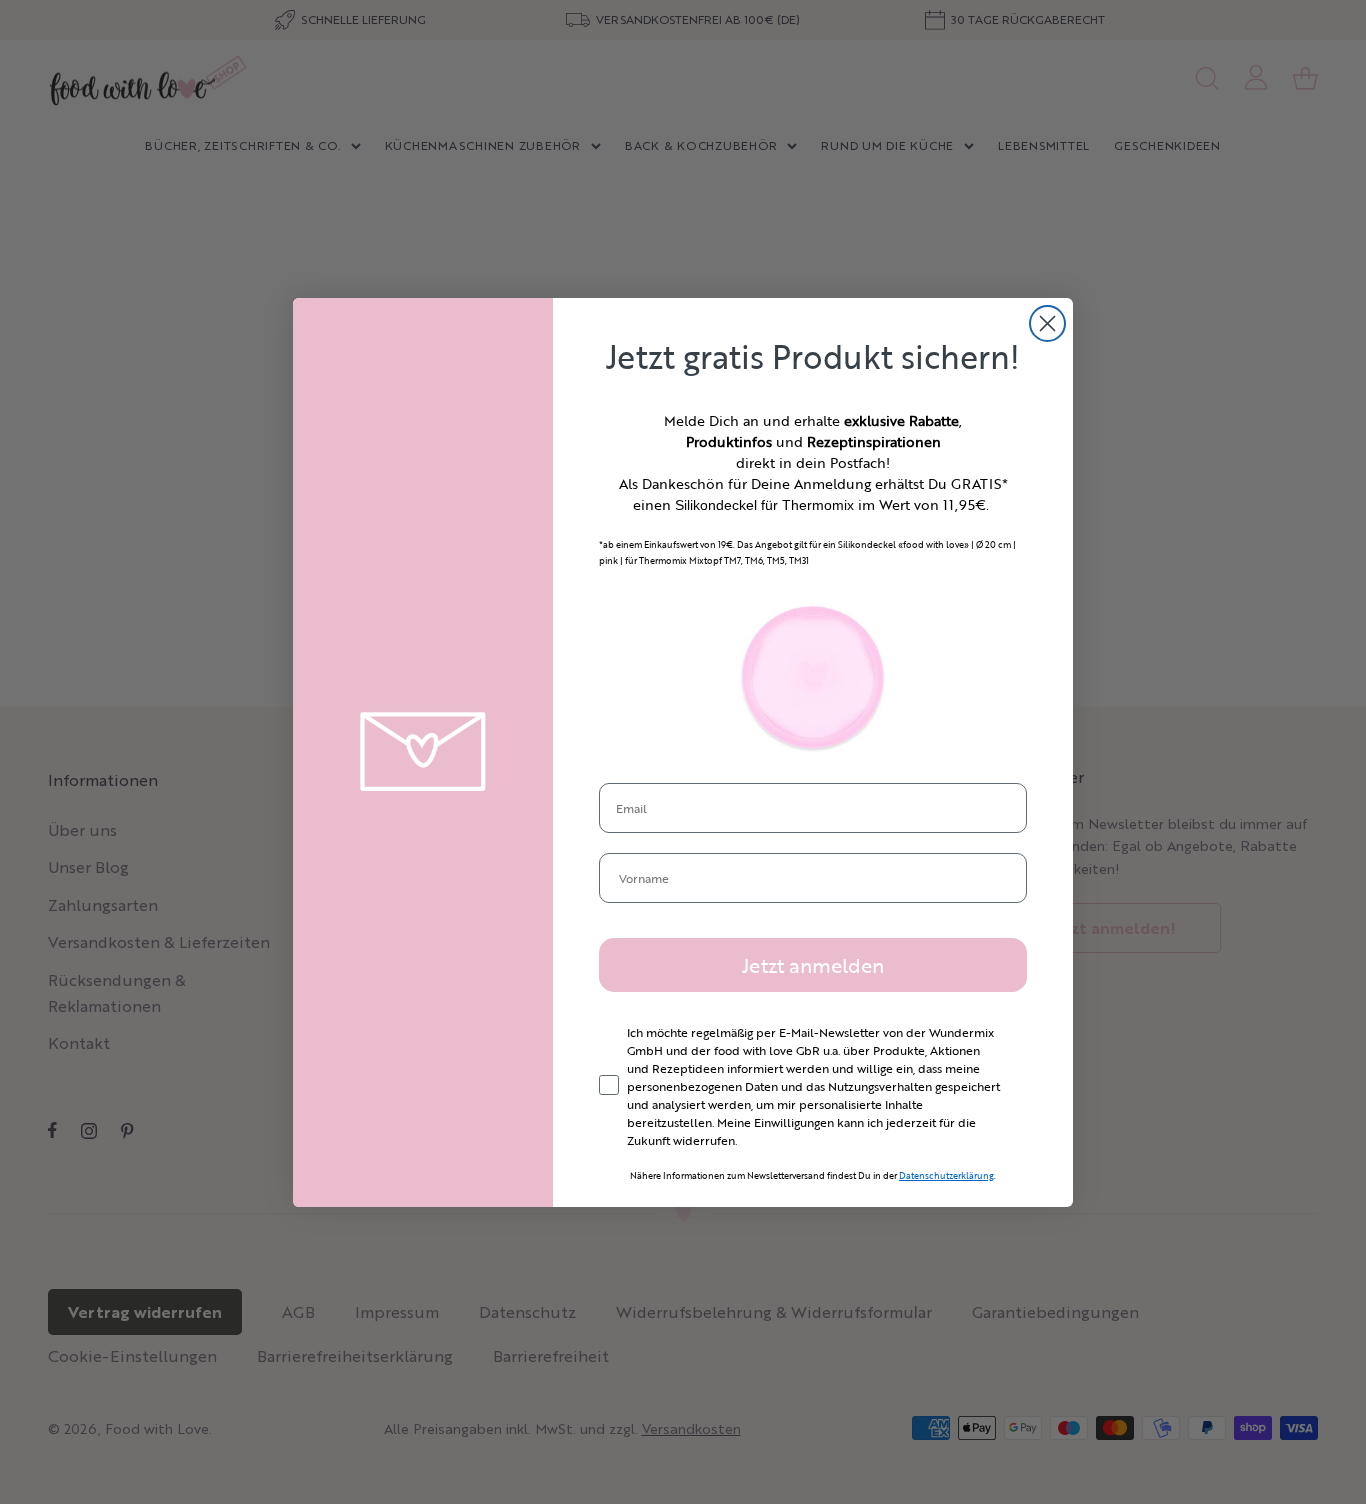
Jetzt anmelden (813, 965)
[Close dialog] (1047, 323)
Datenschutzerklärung (946, 1175)
